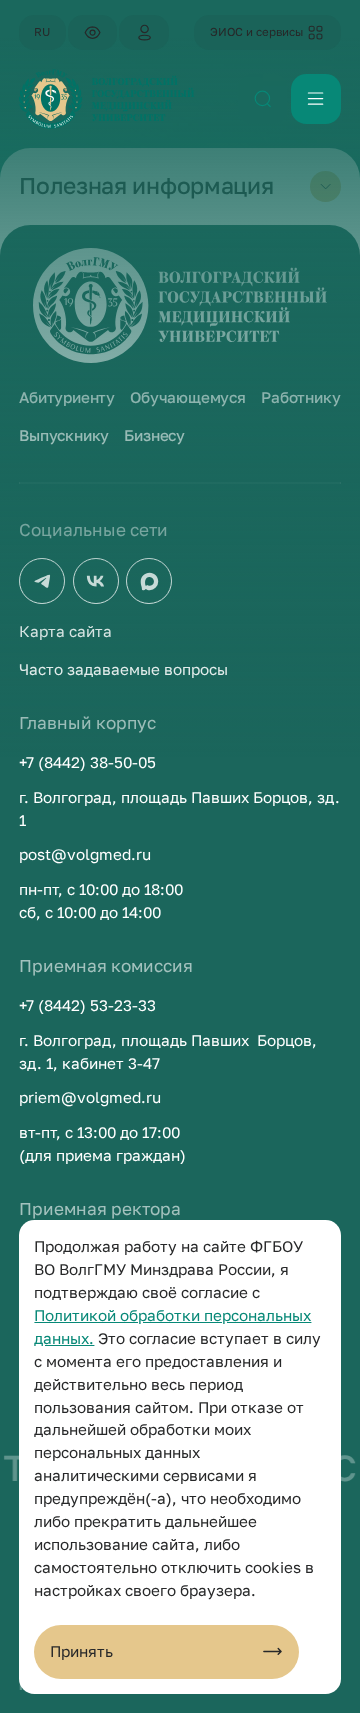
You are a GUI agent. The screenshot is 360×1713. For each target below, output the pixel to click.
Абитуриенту (67, 397)
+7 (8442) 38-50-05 (87, 762)
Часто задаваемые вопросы (123, 669)
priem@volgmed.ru (90, 1097)
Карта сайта (65, 631)
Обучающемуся (188, 397)
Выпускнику (64, 435)
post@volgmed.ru (85, 854)
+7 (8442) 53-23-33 (87, 1005)
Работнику (300, 397)
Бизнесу (154, 435)
